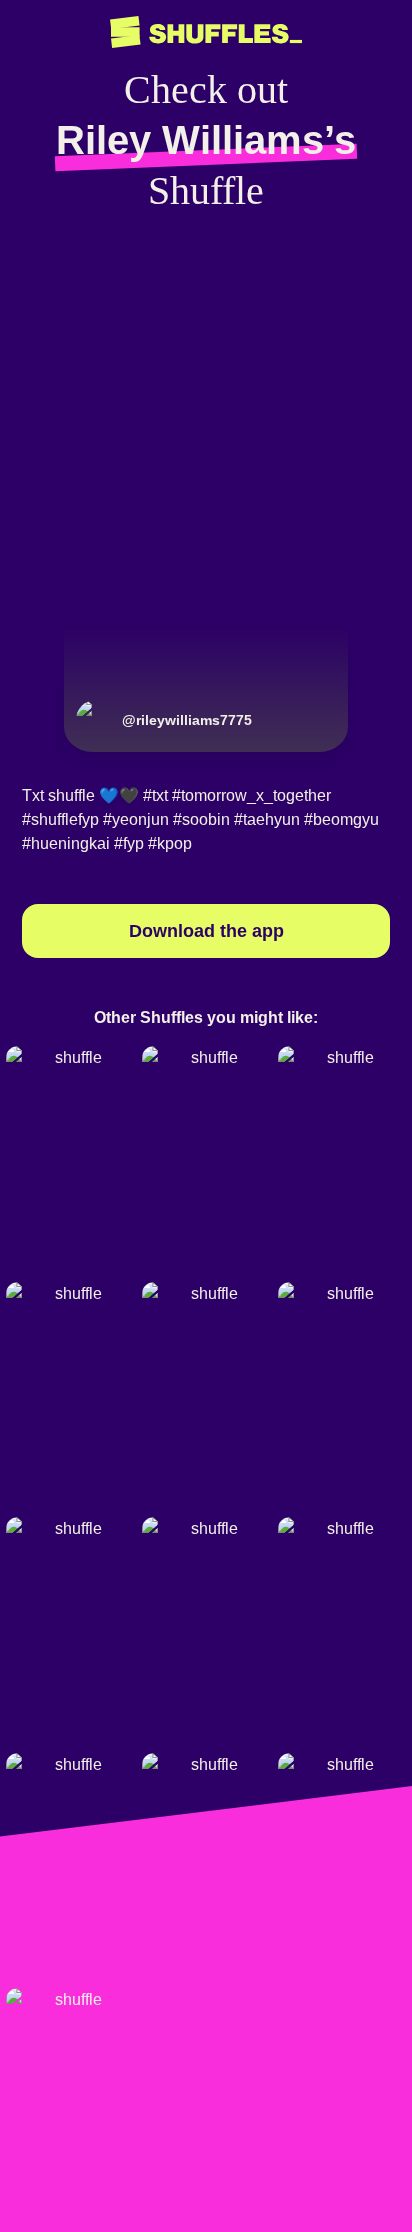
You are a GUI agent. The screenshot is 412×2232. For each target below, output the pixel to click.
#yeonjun (136, 819)
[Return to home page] (206, 32)
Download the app (206, 931)
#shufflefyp (60, 819)
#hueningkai (66, 843)
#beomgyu (341, 819)
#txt (155, 795)
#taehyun (267, 819)
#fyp (129, 843)
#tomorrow (209, 795)
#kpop (170, 843)
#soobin (201, 819)
